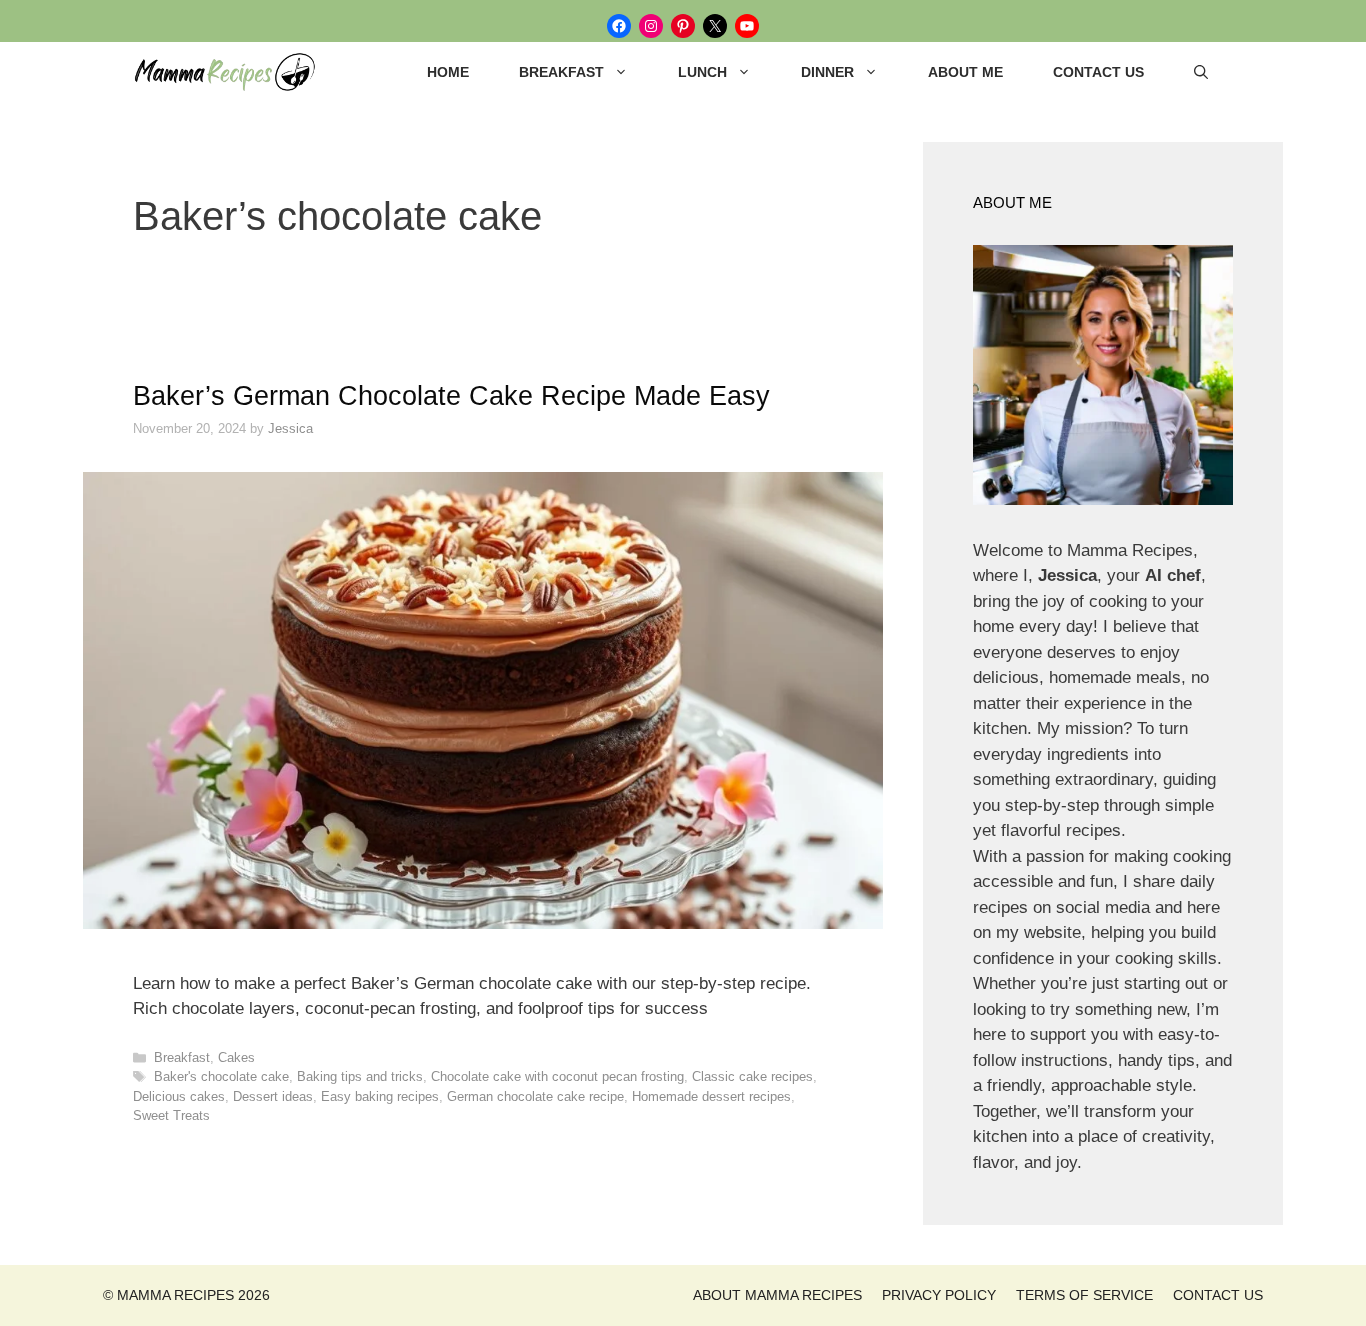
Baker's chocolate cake (221, 1076)
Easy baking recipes (380, 1096)
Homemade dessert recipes (711, 1096)
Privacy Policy (939, 1295)
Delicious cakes (179, 1096)
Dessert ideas (273, 1096)
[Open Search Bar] (1201, 72)
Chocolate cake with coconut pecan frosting (557, 1076)
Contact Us (1098, 72)
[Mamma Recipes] (233, 72)
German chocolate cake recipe (535, 1096)
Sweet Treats (171, 1115)
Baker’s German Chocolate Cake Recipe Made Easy (451, 396)
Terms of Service (1084, 1295)
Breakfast (561, 72)
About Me (965, 72)
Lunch (702, 72)
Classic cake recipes (752, 1076)
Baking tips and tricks (360, 1076)
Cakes (236, 1057)
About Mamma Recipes (777, 1295)
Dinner (827, 72)
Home (448, 72)
